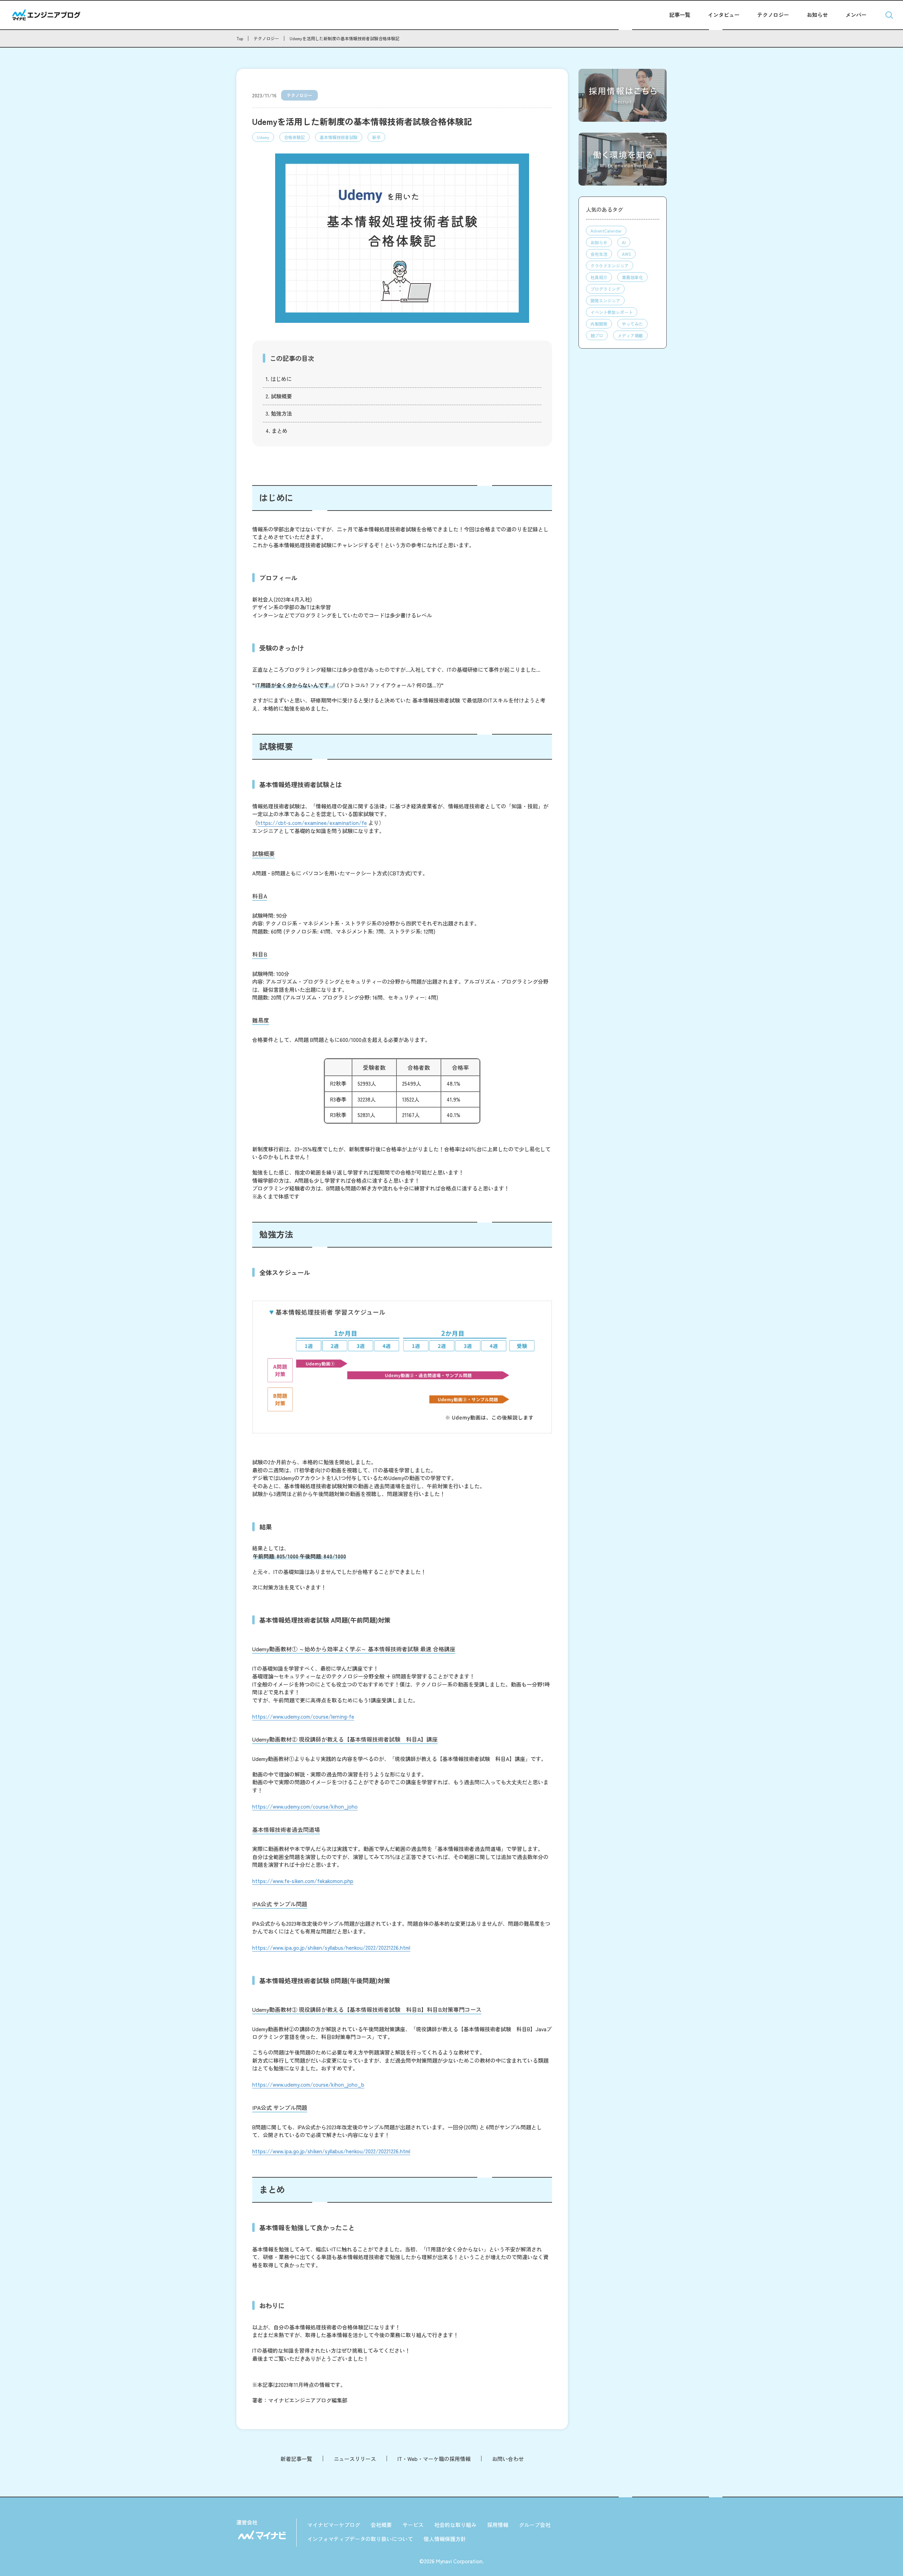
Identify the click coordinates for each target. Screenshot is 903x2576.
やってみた (632, 324)
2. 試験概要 (279, 396)
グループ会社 (535, 2525)
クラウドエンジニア (610, 266)
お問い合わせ (508, 2459)
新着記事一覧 (296, 2459)
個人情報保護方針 (445, 2539)
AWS (626, 254)
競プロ (597, 335)
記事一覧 (680, 15)
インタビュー (724, 15)
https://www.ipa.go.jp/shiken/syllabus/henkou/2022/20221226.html (331, 1947)
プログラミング (605, 289)
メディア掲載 (630, 335)
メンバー (856, 15)
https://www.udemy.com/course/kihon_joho (305, 1806)
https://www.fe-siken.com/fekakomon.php (303, 1881)
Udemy (263, 137)
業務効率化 (632, 277)
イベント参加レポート (612, 312)
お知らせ (817, 15)
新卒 (376, 137)
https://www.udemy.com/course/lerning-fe (303, 1716)
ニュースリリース (355, 2459)
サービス (413, 2525)
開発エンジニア (605, 300)
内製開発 (599, 324)
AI (624, 242)
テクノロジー (773, 15)
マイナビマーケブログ (334, 2525)
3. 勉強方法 (279, 413)
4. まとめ (277, 431)
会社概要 (381, 2525)
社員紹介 (599, 277)
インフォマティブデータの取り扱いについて (360, 2539)
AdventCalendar (606, 231)
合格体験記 (295, 137)
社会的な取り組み (455, 2525)
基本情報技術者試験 (339, 137)
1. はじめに (279, 379)
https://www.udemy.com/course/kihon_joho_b (308, 2084)
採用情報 (498, 2525)
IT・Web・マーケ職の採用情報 (434, 2459)
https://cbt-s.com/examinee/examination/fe (312, 823)
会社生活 (599, 254)
